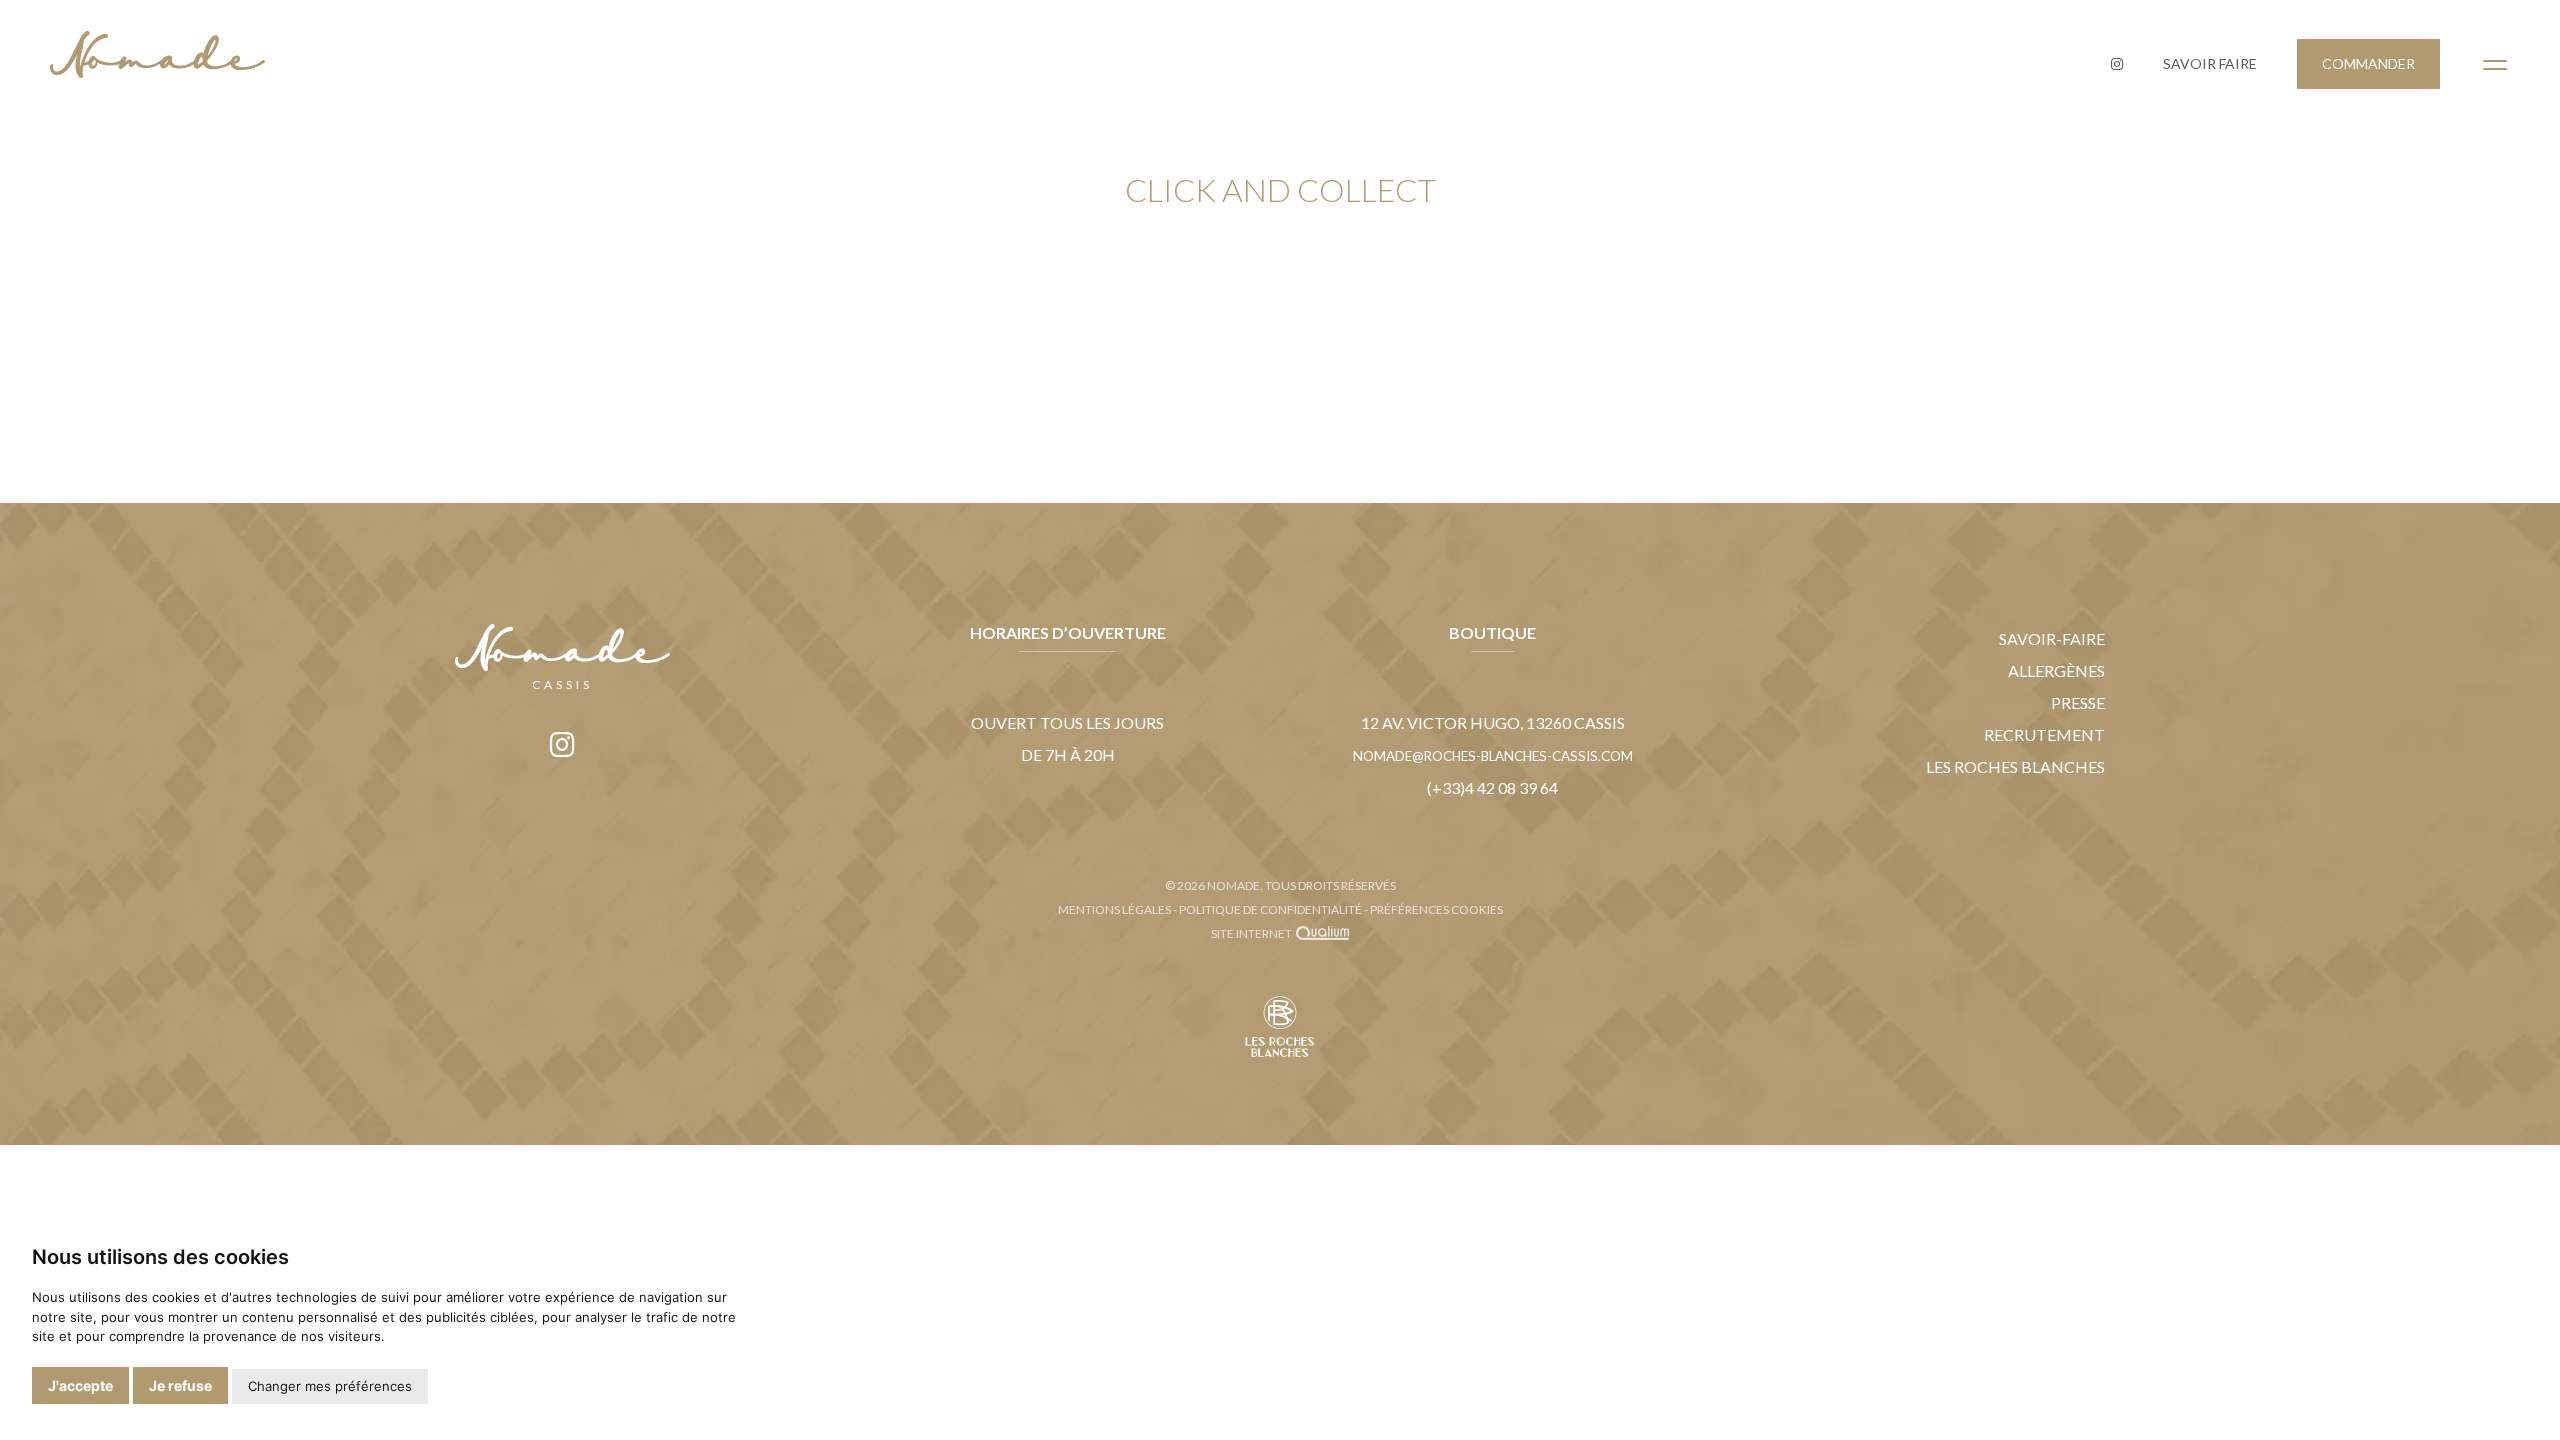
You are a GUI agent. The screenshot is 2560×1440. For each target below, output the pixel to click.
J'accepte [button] (80, 1385)
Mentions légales (1114, 909)
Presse (2078, 702)
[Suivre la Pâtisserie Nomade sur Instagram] (562, 744)
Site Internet (1252, 933)
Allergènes (2056, 670)
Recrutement (2044, 734)
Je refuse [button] (180, 1385)
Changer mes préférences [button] (330, 1386)
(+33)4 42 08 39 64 (1492, 787)
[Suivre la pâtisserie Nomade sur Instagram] (2117, 63)
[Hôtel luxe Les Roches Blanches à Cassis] (1280, 1052)
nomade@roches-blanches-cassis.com (1493, 756)
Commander (2368, 63)
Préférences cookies (1436, 909)
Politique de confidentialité (1270, 909)
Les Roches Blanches (2015, 766)
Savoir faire (2210, 63)
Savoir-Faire (2052, 638)
